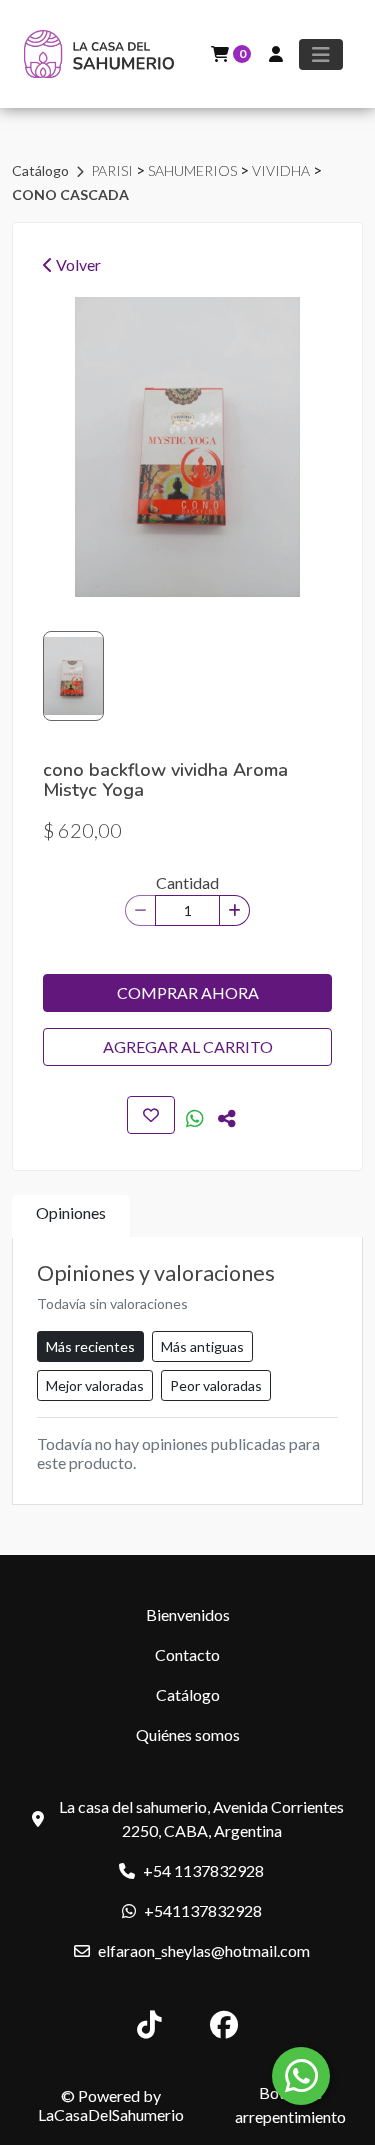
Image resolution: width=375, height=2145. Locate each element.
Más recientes (90, 1346)
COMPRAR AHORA (188, 992)
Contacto (187, 1654)
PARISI (113, 170)
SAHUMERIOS (194, 170)
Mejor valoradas (95, 1385)
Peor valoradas (216, 1385)
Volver (77, 264)
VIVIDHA (282, 170)
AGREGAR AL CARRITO (188, 1046)
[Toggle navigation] (321, 54)
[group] (187, 447)
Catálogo (42, 170)
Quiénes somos (188, 1734)
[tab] (71, 1216)
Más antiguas (202, 1346)
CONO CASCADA (70, 194)
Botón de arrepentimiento (290, 2104)
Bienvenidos (188, 1614)
